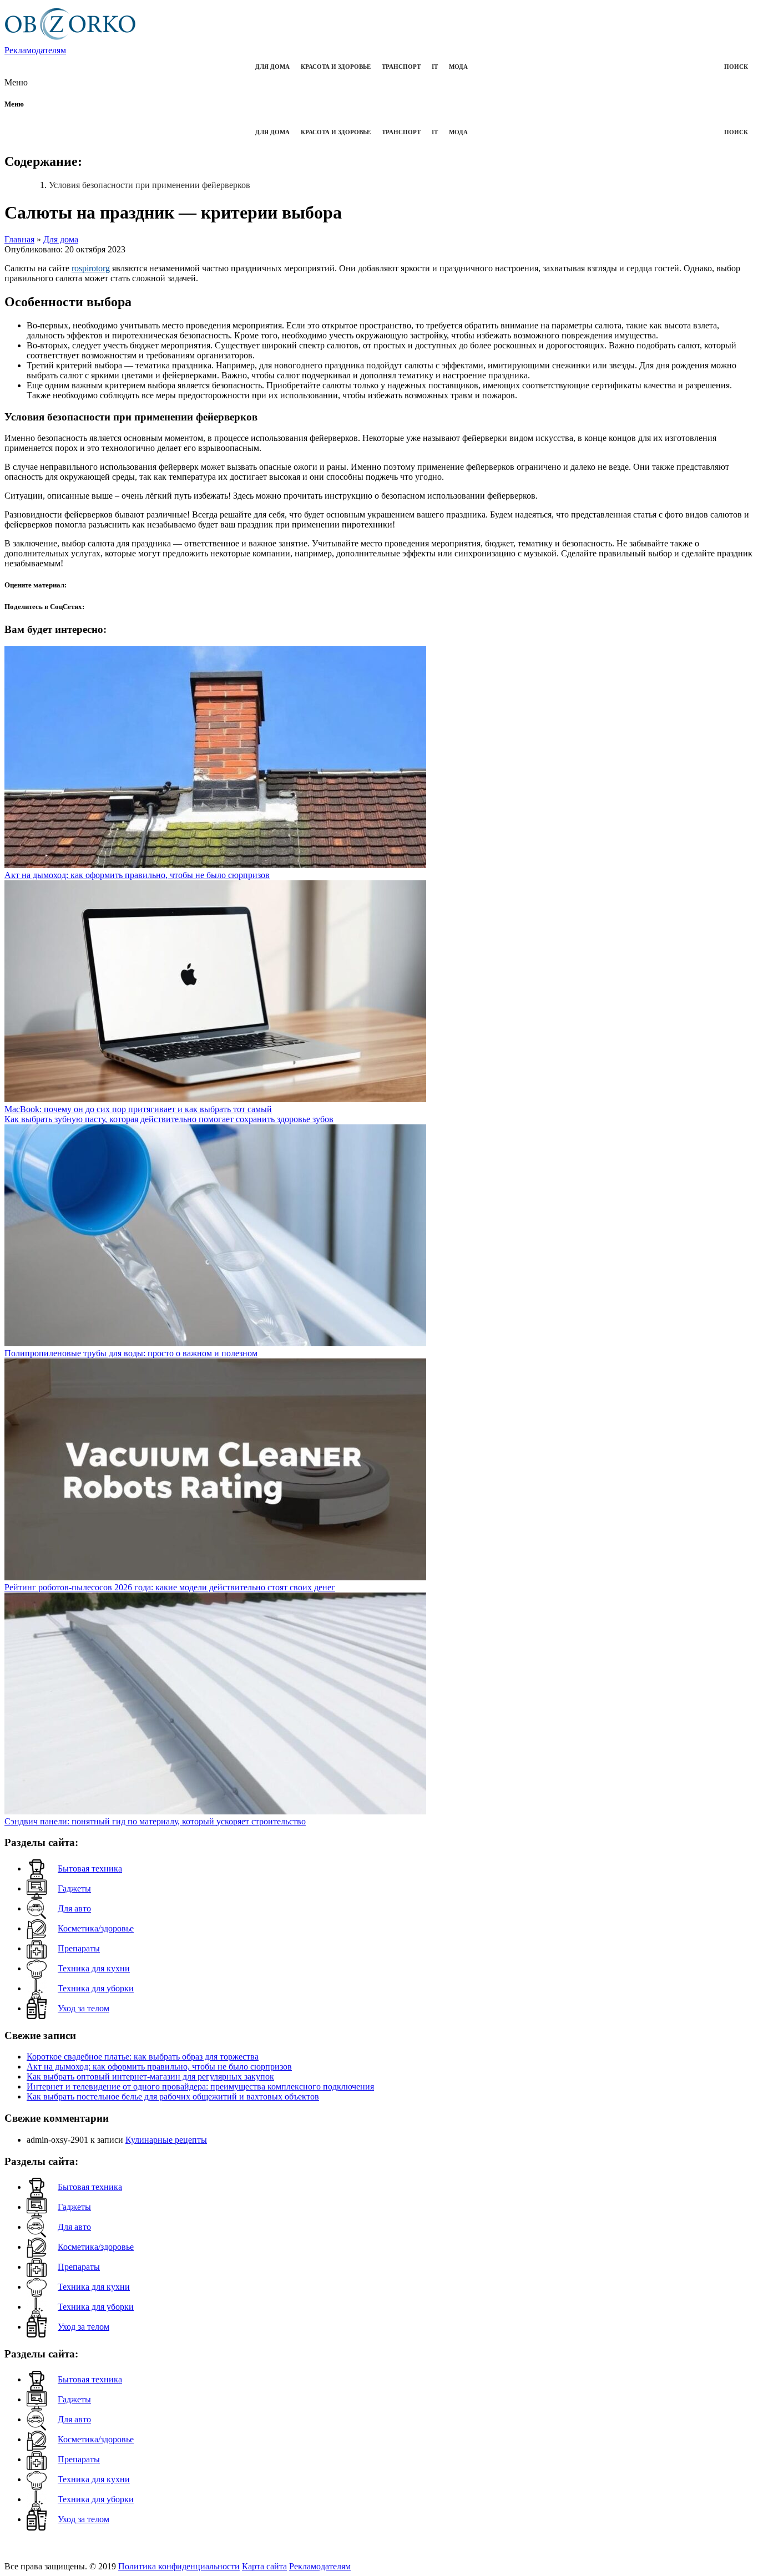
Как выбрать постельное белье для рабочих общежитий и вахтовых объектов (173, 2096)
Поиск (736, 67)
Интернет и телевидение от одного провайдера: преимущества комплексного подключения (200, 2086)
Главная (19, 239)
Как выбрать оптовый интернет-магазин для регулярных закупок (150, 2076)
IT (435, 67)
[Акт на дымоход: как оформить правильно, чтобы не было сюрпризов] (215, 865)
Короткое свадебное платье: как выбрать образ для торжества (143, 2057)
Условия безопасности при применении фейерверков (150, 185)
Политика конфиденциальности (179, 2566)
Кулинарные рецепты (166, 2140)
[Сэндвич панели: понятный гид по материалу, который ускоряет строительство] (215, 1811)
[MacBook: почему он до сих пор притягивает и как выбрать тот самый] (215, 1099)
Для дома (272, 67)
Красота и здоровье (336, 67)
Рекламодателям (35, 50)
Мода (458, 67)
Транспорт (401, 67)
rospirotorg (91, 268)
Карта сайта (264, 2566)
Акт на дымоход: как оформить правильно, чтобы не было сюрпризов (159, 2067)
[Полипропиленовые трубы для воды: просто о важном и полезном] (215, 1343)
